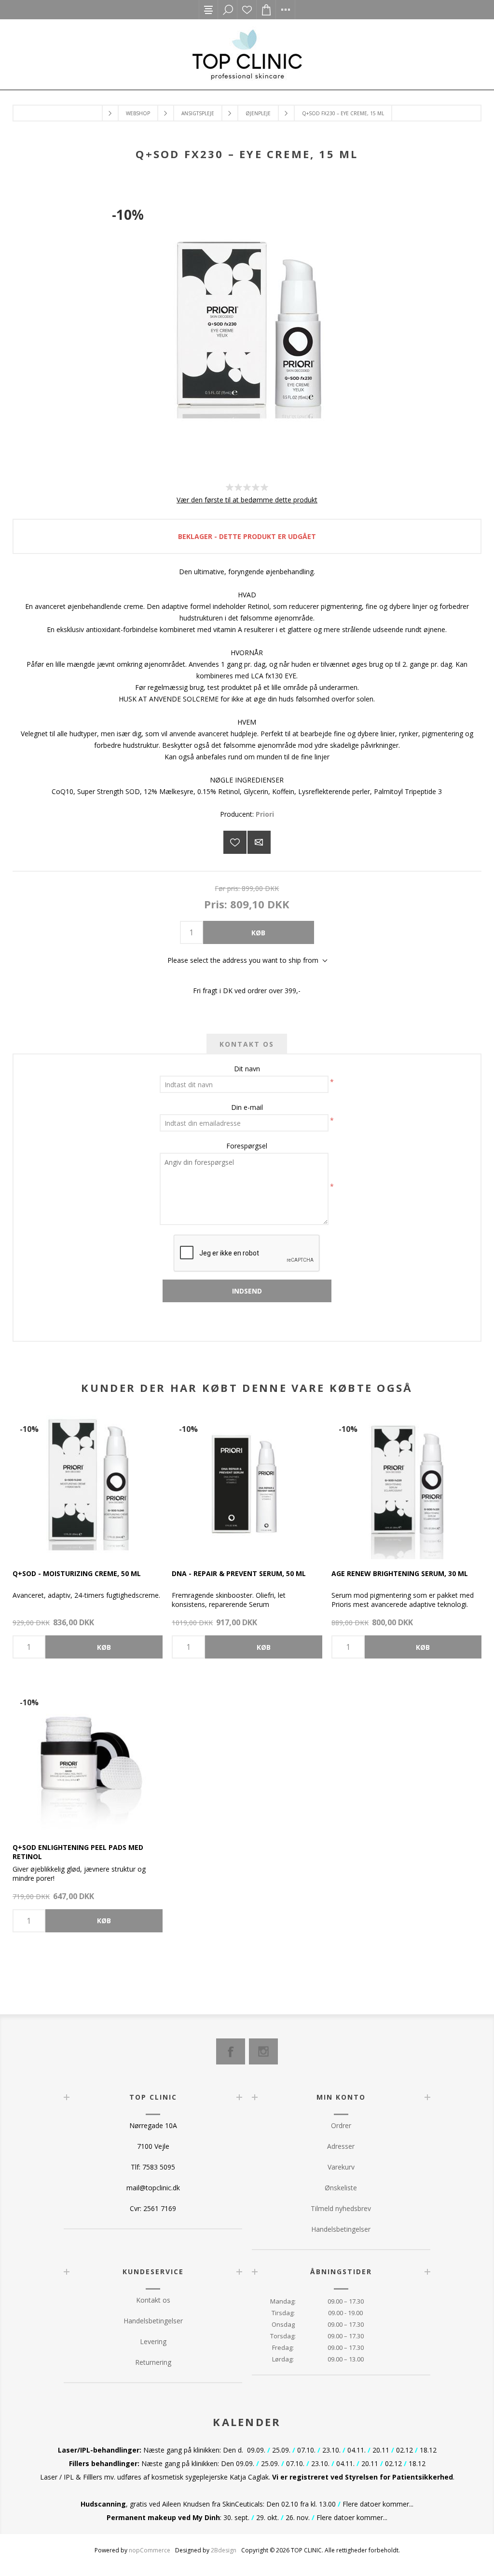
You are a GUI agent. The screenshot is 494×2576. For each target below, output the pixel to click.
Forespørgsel (247, 1146)
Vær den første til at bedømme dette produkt (247, 500)
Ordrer (341, 2125)
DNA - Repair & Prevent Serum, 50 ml (239, 1573)
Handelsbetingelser (341, 2229)
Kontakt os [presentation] (247, 1044)
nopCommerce (150, 2550)
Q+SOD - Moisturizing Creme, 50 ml (77, 1573)
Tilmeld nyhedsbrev (341, 2208)
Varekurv (341, 2167)
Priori (265, 814)
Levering (153, 2341)
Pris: (216, 904)
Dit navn (247, 1069)
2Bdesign (224, 2550)
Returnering (153, 2362)
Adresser (341, 2146)
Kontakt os (153, 2300)
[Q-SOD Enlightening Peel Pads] (88, 1758)
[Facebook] (231, 2051)
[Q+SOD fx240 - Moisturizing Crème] (88, 1484)
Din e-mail (247, 1107)
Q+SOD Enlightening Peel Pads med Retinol (78, 1852)
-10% (128, 215)
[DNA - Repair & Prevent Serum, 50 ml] (247, 1484)
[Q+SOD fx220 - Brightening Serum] (406, 1484)
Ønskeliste (247, 10)
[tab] (247, 1044)
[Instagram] (263, 2051)
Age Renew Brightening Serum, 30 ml (400, 1573)
